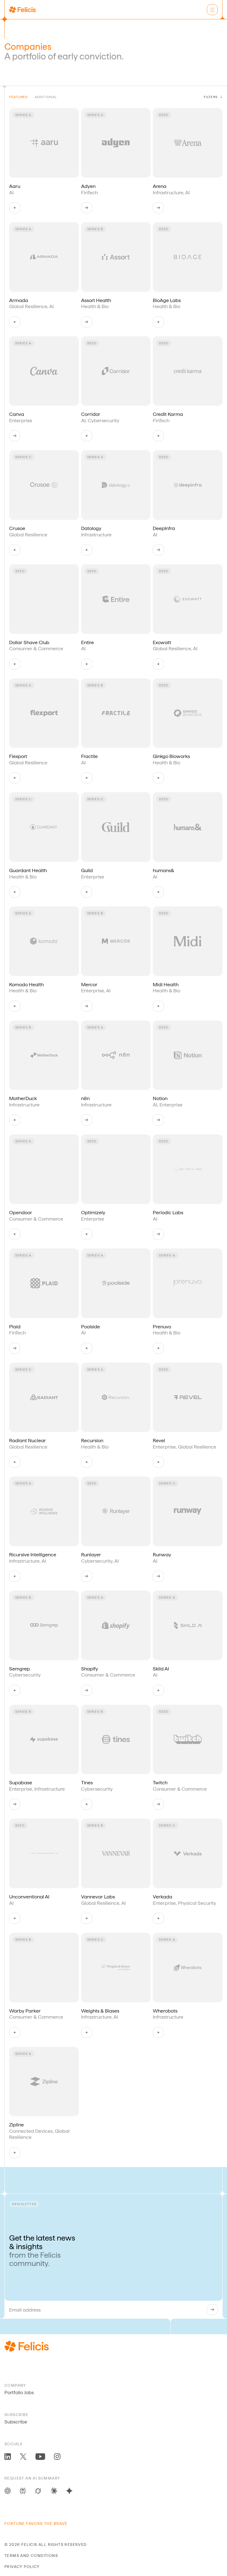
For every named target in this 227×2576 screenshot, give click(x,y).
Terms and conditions (31, 2556)
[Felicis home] (22, 10)
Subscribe (16, 2422)
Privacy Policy (22, 2567)
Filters (211, 97)
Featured (19, 97)
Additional (46, 97)
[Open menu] (212, 10)
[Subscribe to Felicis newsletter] (212, 2310)
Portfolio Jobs (19, 2392)
